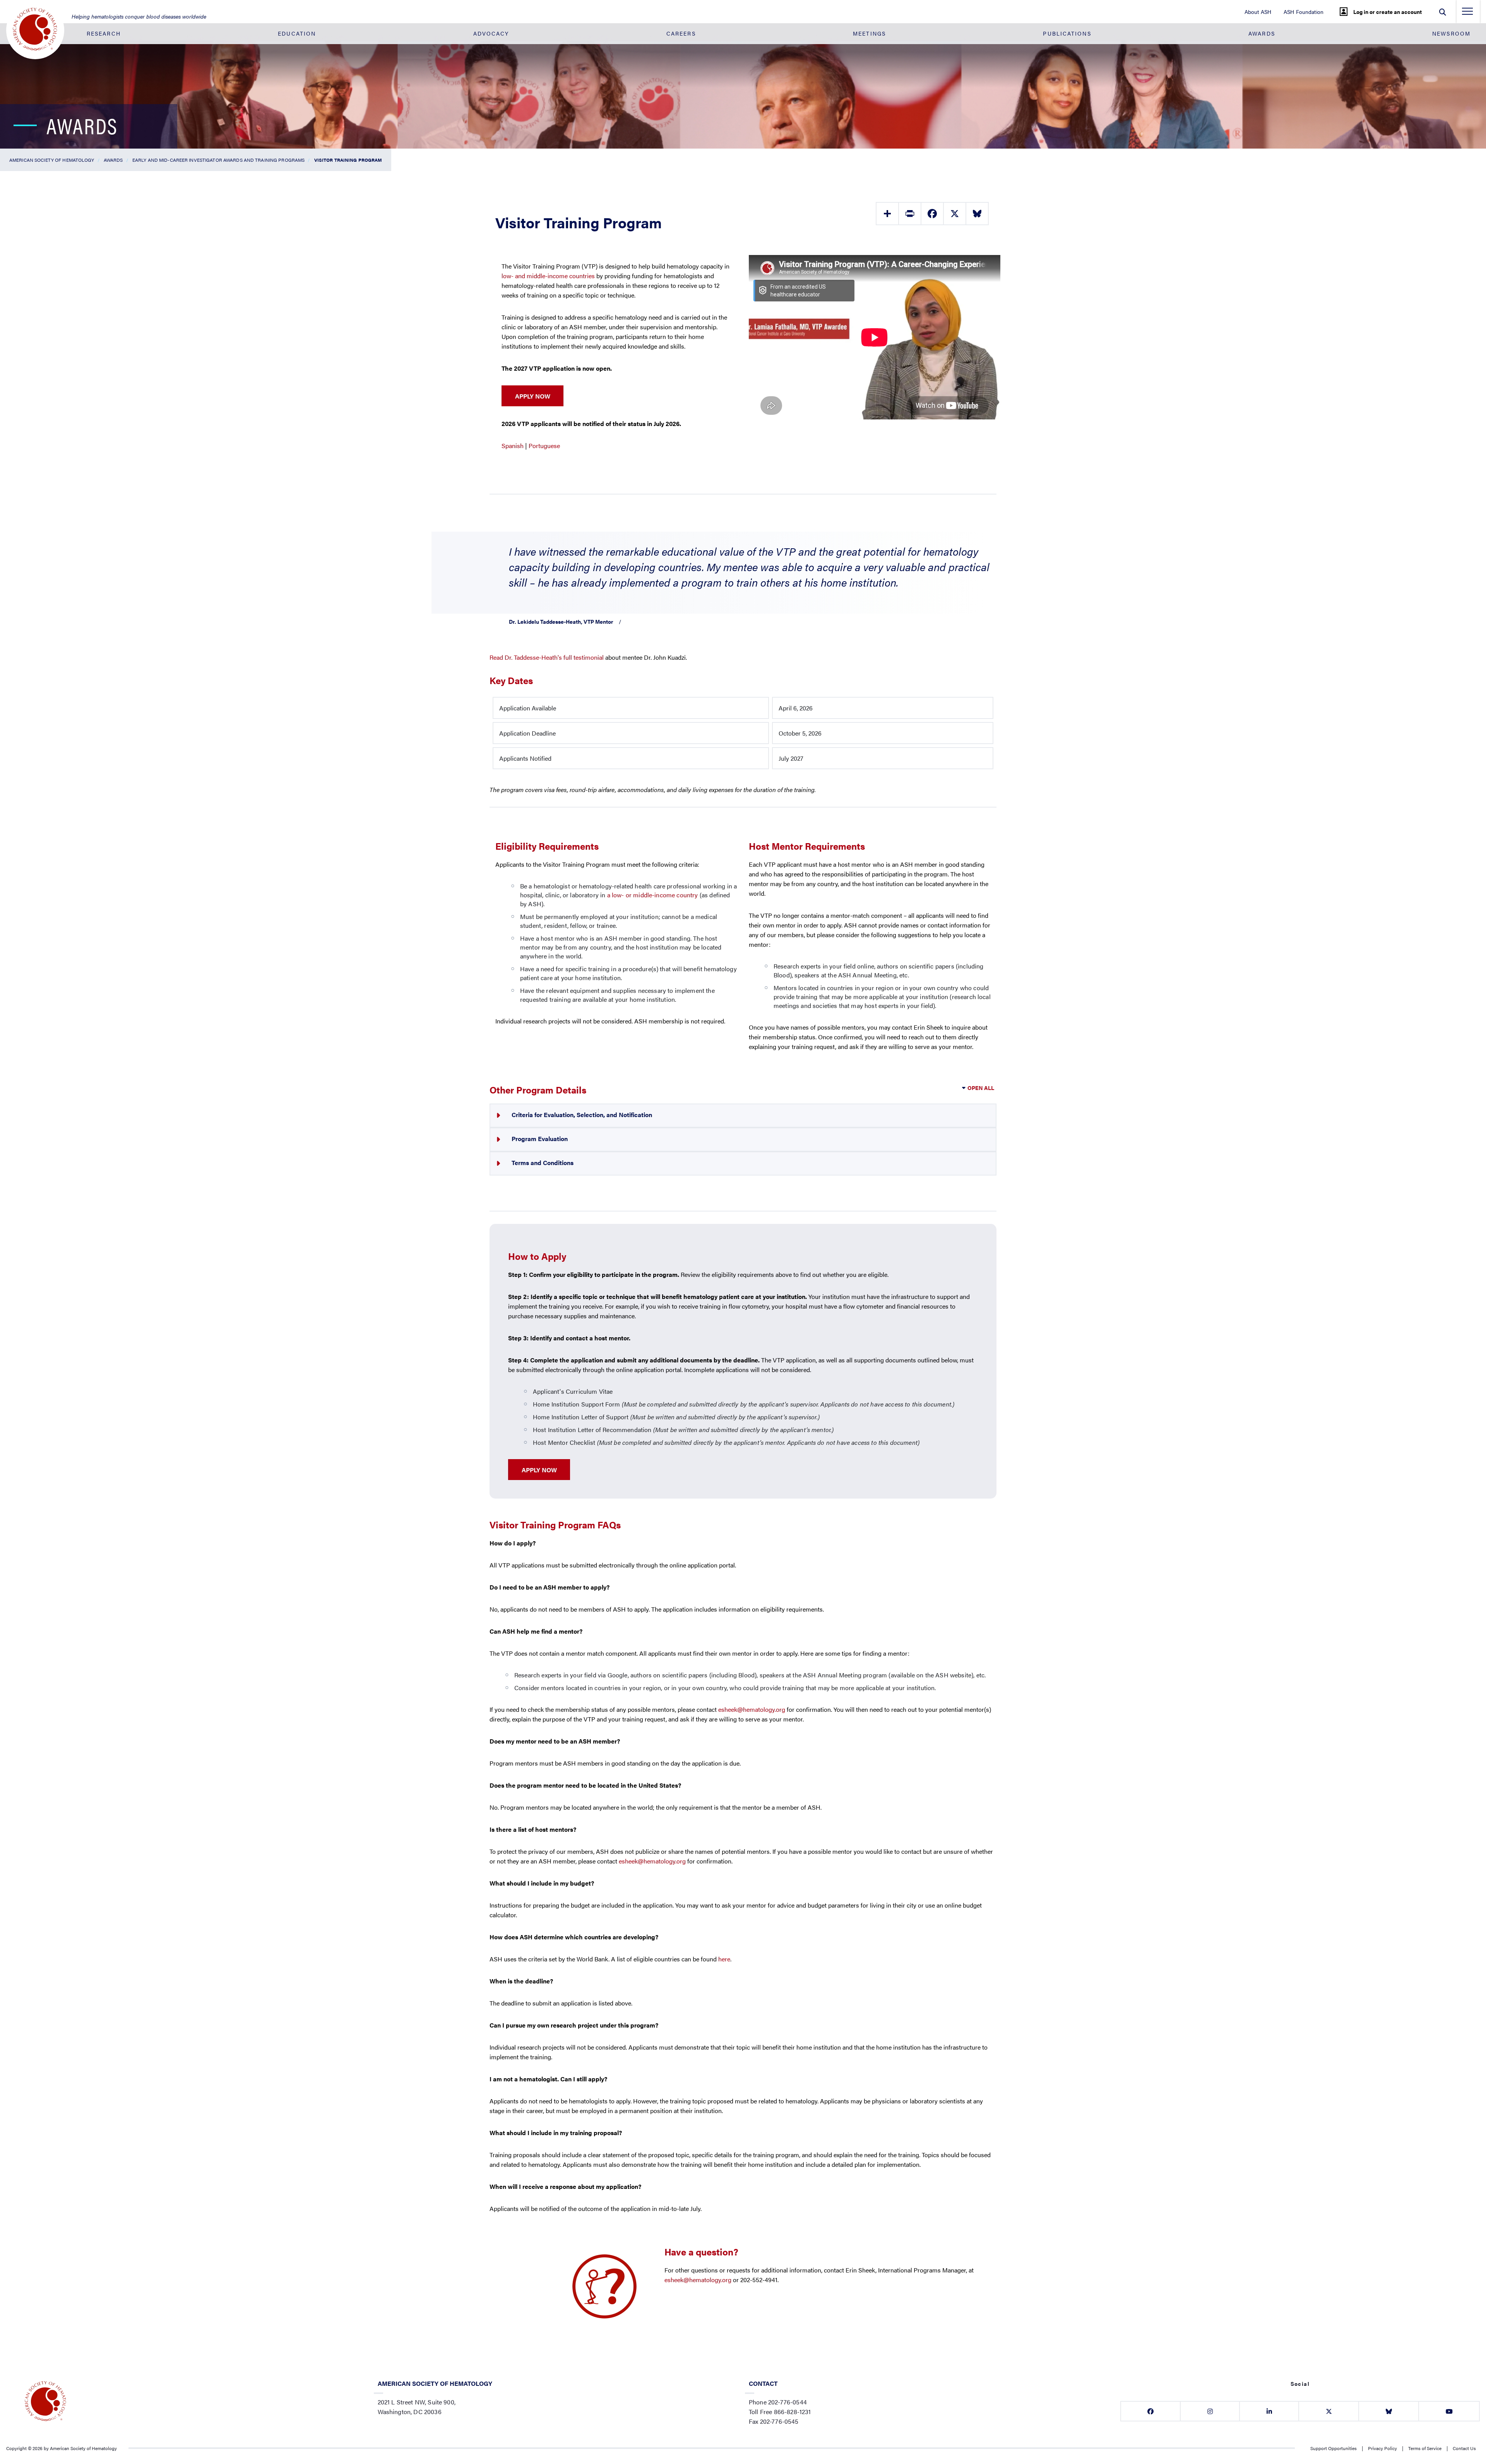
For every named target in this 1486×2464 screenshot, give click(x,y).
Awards (1262, 33)
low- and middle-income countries (548, 276)
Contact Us (1464, 2448)
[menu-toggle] (1467, 14)
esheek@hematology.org (752, 1709)
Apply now (539, 1470)
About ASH (1258, 12)
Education (297, 33)
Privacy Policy (1382, 2448)
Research (104, 33)
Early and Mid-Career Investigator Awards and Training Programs (218, 160)
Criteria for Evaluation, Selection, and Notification (582, 1115)
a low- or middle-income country (653, 895)
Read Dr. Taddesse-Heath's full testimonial (547, 657)
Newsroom (1451, 33)
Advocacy (491, 33)
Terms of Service (1425, 2448)
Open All (981, 1088)
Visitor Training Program (348, 160)
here (724, 1959)
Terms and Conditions (543, 1163)
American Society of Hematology (52, 160)
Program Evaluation (540, 1139)
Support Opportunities (1334, 2448)
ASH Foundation (1304, 12)
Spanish (513, 446)
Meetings (869, 33)
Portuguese (544, 446)
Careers (681, 33)
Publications (1067, 33)
